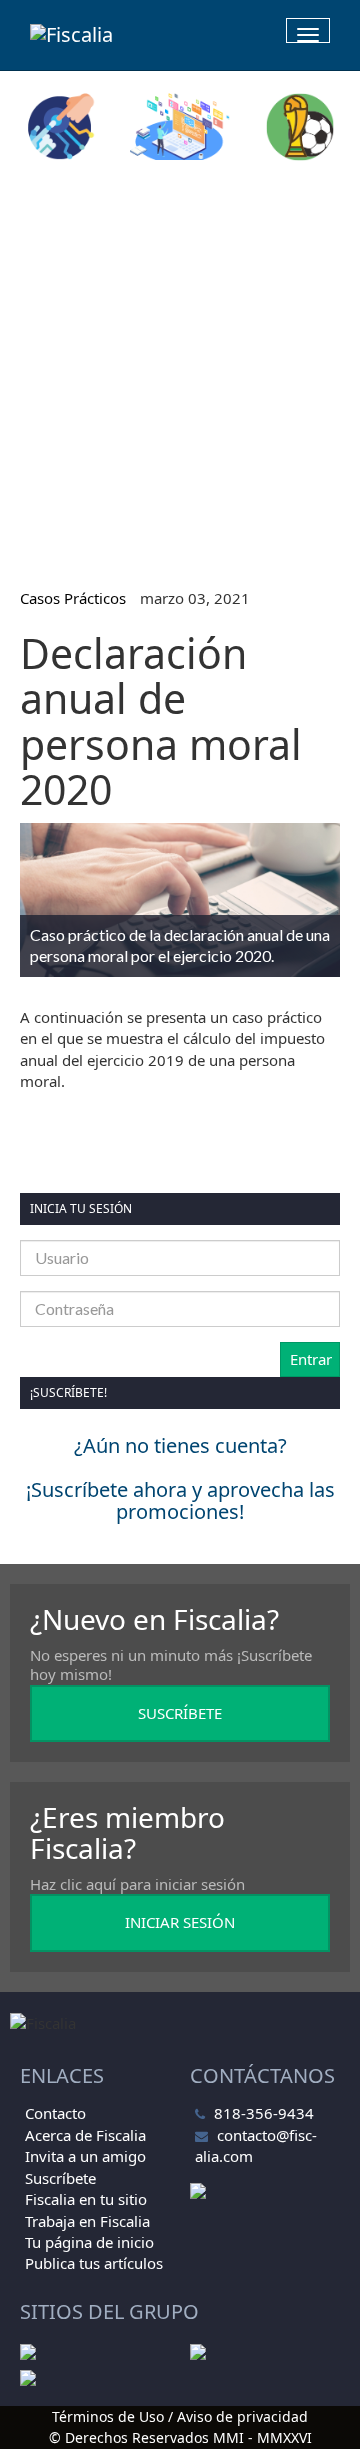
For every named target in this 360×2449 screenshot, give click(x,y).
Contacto (55, 2113)
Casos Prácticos (73, 598)
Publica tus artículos (94, 2263)
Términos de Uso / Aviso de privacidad (180, 2416)
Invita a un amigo (85, 2156)
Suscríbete (60, 2178)
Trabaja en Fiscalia (87, 2221)
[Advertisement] (180, 366)
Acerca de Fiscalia (85, 2135)
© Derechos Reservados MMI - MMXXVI (180, 2437)
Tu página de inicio (89, 2242)
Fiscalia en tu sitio (86, 2199)
